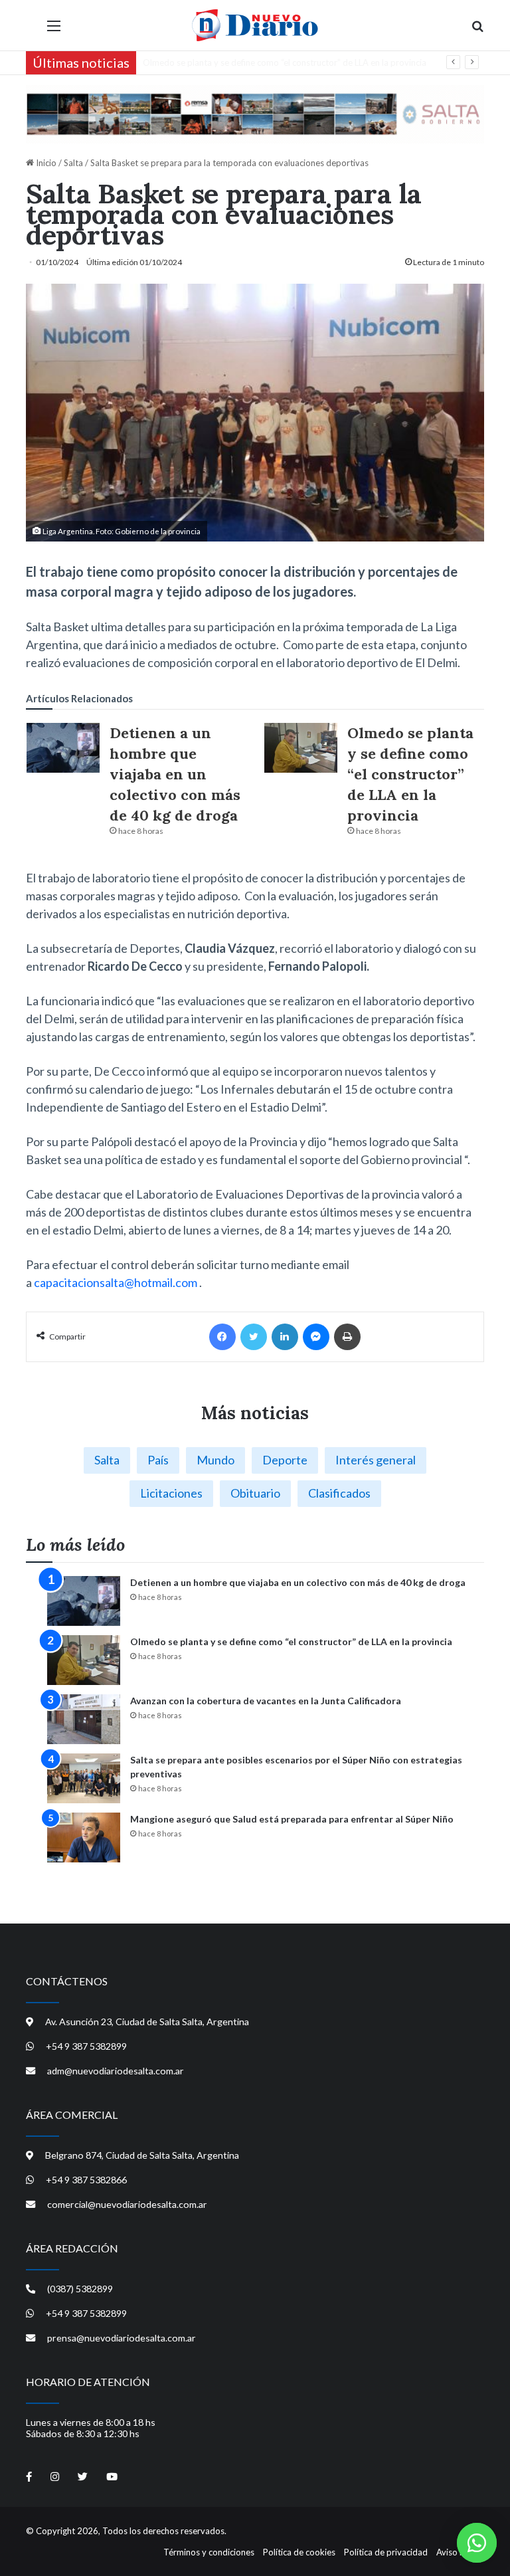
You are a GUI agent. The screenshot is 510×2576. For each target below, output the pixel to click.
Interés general (376, 1460)
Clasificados (339, 1493)
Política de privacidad (386, 2552)
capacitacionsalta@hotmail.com (116, 1282)
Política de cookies (299, 2552)
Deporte (285, 1460)
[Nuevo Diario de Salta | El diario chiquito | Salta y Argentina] (255, 25)
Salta (73, 163)
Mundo (215, 1460)
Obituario (255, 1493)
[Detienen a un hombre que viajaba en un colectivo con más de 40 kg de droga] (63, 748)
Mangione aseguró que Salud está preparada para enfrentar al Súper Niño (292, 1819)
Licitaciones (171, 1493)
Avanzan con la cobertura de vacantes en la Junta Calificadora (262, 62)
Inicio (45, 163)
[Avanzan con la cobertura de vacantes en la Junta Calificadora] (84, 1719)
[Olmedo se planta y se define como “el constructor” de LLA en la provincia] (301, 748)
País (158, 1460)
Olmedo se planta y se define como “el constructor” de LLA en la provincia (410, 774)
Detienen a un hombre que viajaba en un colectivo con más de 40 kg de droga (175, 774)
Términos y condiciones (209, 2552)
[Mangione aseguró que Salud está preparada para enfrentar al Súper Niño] (84, 1837)
